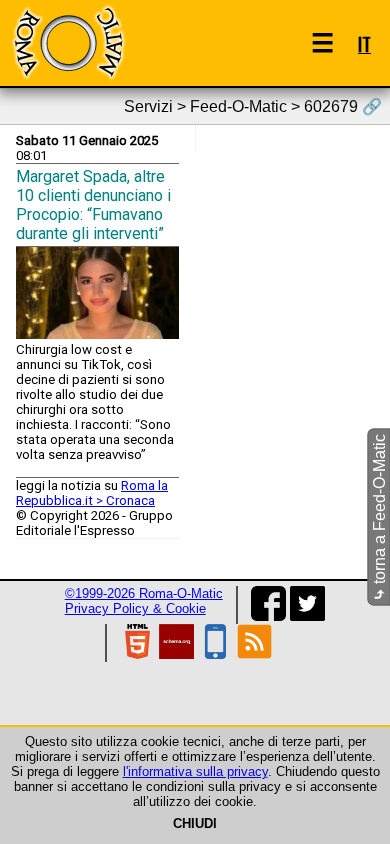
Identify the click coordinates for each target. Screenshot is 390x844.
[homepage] (68, 42)
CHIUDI (195, 823)
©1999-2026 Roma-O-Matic (144, 593)
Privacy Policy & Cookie (135, 608)
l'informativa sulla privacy (195, 771)
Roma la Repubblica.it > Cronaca (92, 493)
